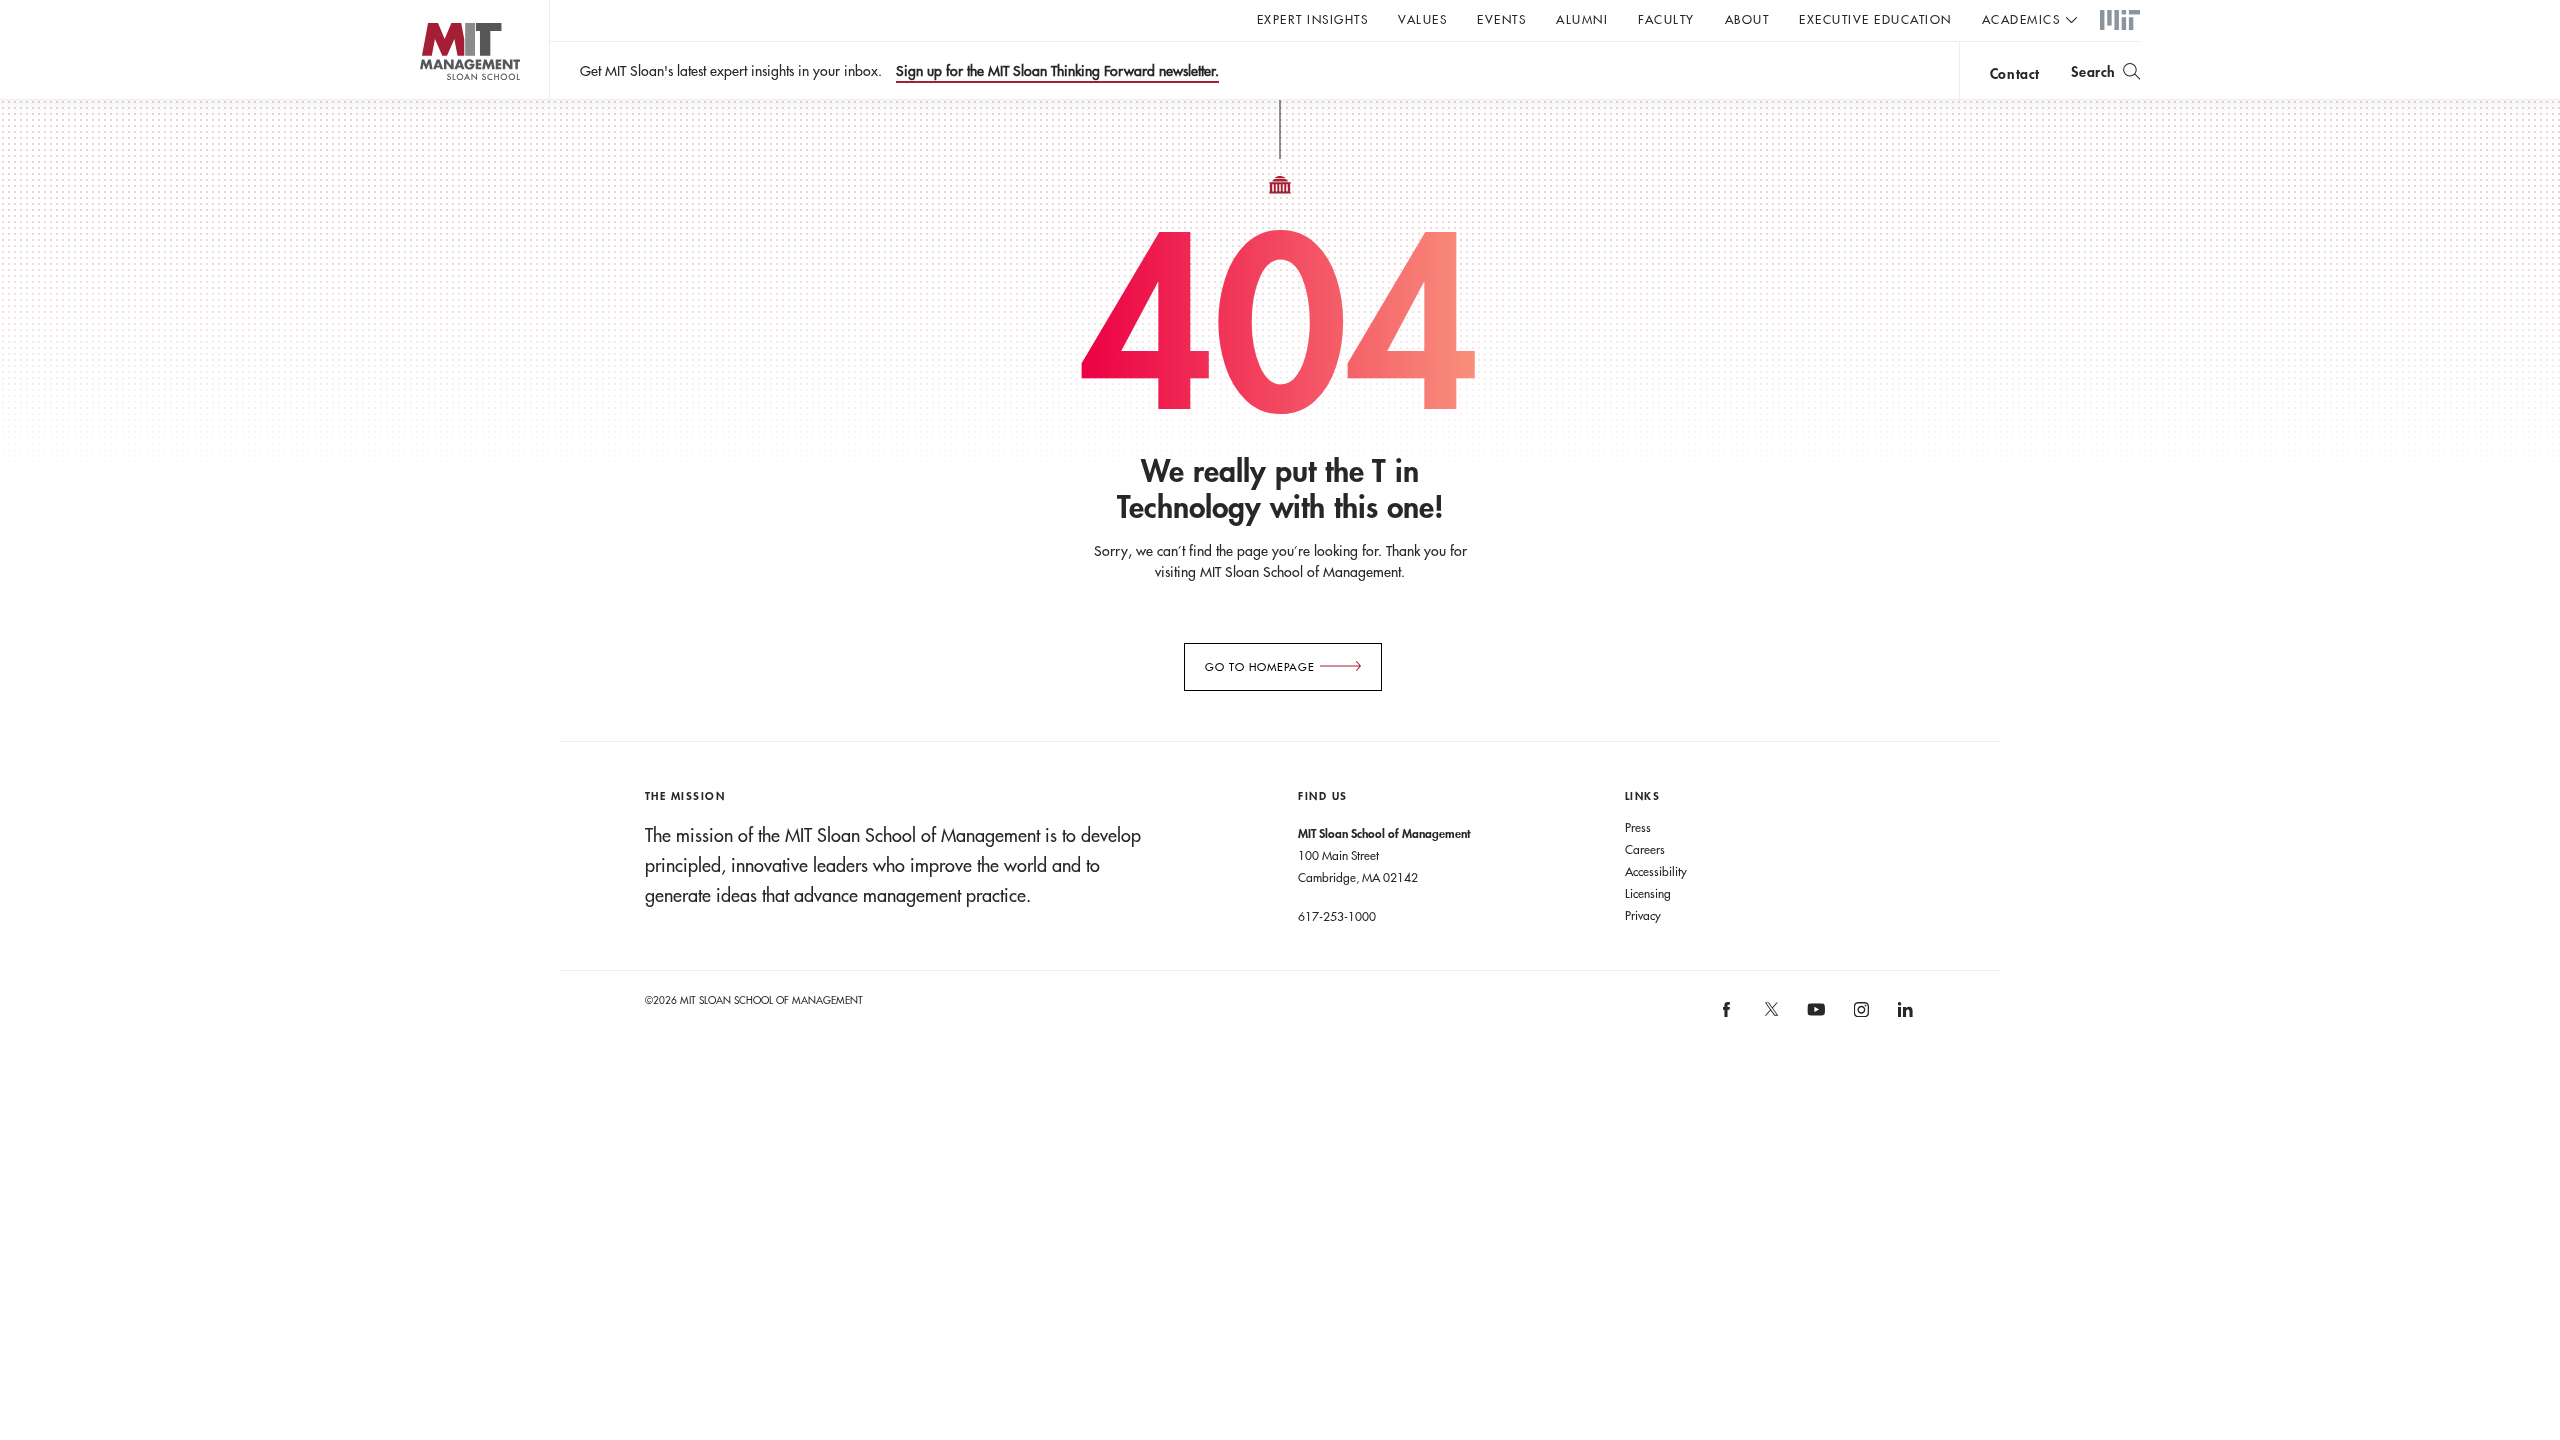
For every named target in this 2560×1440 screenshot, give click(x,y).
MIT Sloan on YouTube (1814, 1020)
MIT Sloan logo (430, 99)
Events (1501, 19)
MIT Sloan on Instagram (1859, 1016)
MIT (2120, 21)
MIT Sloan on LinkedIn (1904, 1016)
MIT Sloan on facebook (1728, 1016)
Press (1638, 827)
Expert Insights (1313, 19)
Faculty (1666, 19)
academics (2021, 19)
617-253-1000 (1337, 916)
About (1747, 19)
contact (2015, 73)
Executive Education (1875, 19)
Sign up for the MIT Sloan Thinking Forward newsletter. (1057, 71)
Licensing (1648, 893)
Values (1422, 19)
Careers (1645, 849)
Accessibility (1656, 871)
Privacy (1643, 915)
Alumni (1582, 19)
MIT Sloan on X (1770, 1016)
